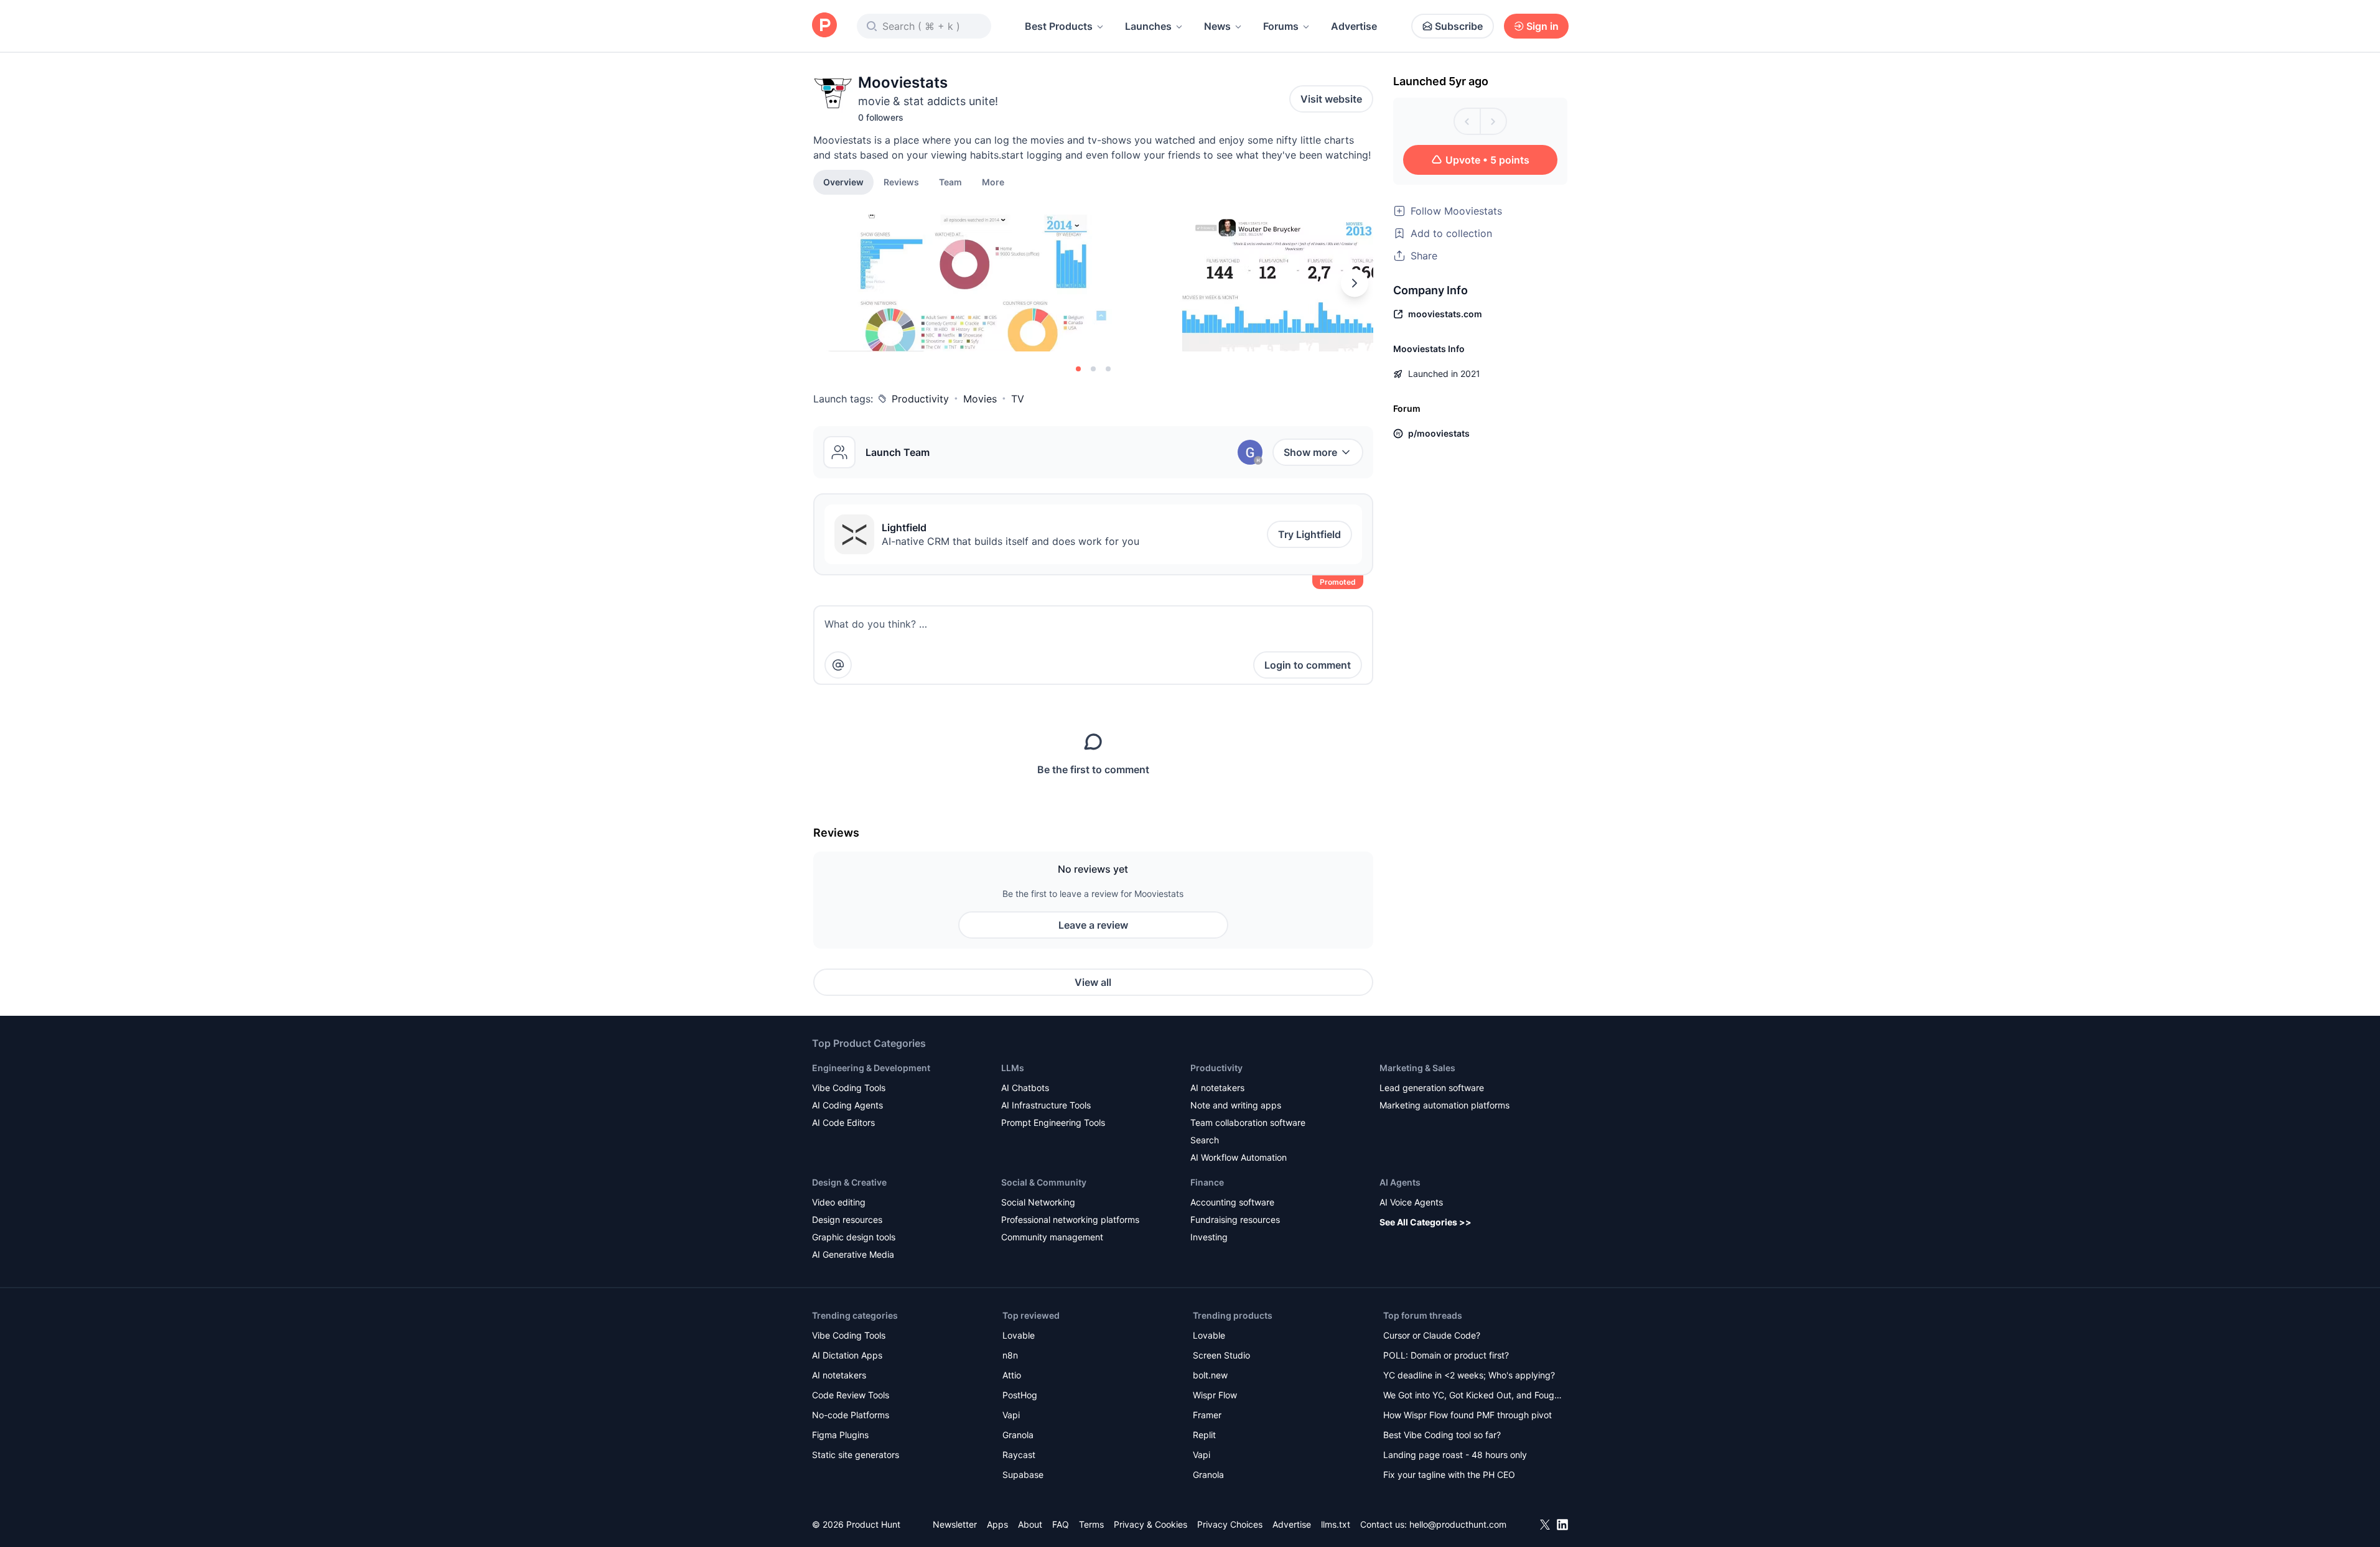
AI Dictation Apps (847, 1355)
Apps (997, 1524)
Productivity (920, 399)
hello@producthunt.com (1458, 1524)
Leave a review (1093, 925)
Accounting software (1232, 1202)
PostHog (1020, 1395)
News (1217, 26)
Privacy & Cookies (1150, 1524)
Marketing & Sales (1417, 1068)
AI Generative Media (853, 1254)
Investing (1209, 1237)
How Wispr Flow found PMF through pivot (1468, 1415)
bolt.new (1210, 1375)
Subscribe (1459, 26)
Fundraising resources (1235, 1219)
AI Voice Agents (1411, 1202)
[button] (993, 182)
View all (1093, 982)
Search (1205, 1140)
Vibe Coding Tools (849, 1088)
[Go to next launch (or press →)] (1493, 121)
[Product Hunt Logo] (824, 26)
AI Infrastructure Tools (1046, 1105)
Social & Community (1044, 1182)
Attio (1012, 1375)
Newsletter (955, 1524)
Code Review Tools (851, 1395)
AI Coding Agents (847, 1105)
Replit (1204, 1435)
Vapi (1011, 1415)
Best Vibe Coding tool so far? (1442, 1435)
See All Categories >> (1426, 1222)
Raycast (1019, 1455)
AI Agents (1400, 1182)
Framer (1207, 1415)
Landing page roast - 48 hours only (1455, 1455)
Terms (1091, 1524)
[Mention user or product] (838, 665)
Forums (1281, 26)
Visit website (1331, 99)
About (1030, 1524)
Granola (1018, 1435)
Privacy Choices (1230, 1524)
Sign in (1542, 26)
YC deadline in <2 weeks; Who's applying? (1469, 1375)
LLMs (1013, 1068)
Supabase (1023, 1475)
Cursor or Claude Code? (1432, 1335)
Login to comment (1308, 665)
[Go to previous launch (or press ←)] (1467, 121)
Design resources (847, 1219)
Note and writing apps (1236, 1105)
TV (1018, 399)
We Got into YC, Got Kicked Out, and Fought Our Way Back (1473, 1396)
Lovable (1019, 1335)
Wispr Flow (1215, 1395)
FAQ (1061, 1524)
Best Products (1059, 26)
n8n (1010, 1355)
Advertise (1354, 26)
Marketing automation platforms (1444, 1105)
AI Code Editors (843, 1122)
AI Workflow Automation (1239, 1157)
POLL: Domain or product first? (1446, 1355)
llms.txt (1336, 1524)
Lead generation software (1432, 1088)
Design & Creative (849, 1182)
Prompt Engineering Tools (1053, 1122)
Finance (1207, 1182)
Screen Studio (1221, 1355)
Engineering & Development (871, 1068)
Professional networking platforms (1070, 1219)
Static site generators (856, 1455)
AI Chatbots (1025, 1088)
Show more (1310, 452)
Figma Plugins (840, 1435)
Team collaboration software (1248, 1122)
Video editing (839, 1202)
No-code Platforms (851, 1415)
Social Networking (1038, 1202)
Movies (980, 399)
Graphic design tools (854, 1237)
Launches (1148, 26)
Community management (1052, 1237)
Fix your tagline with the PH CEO (1449, 1475)
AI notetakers (1217, 1088)
